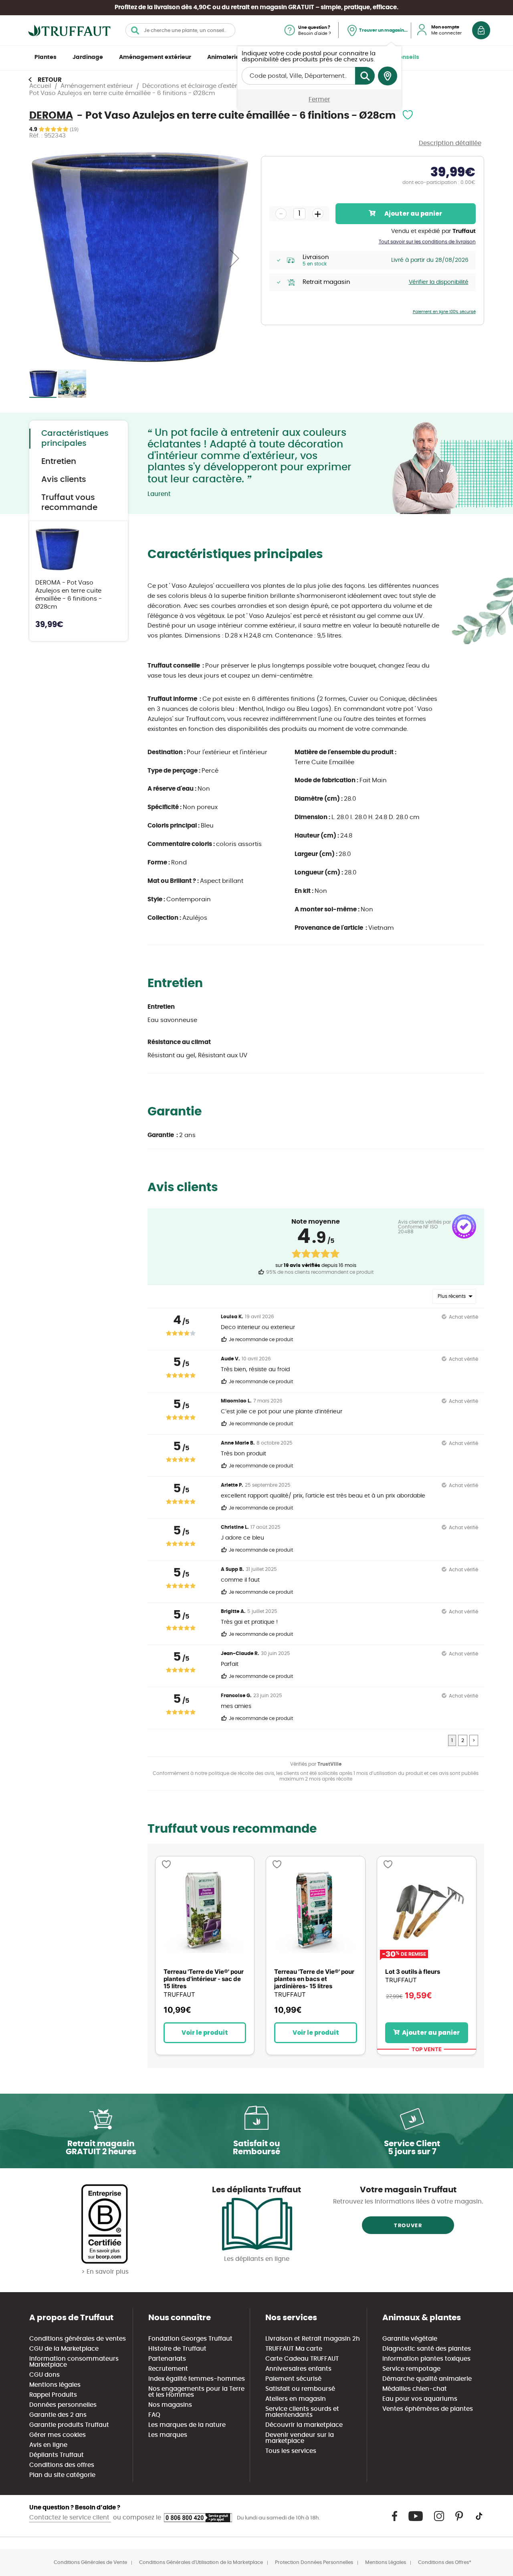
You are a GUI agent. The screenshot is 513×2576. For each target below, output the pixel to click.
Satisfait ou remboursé (300, 2389)
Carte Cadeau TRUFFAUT (302, 2359)
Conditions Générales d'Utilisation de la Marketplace (201, 2562)
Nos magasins (170, 2405)
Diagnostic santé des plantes (427, 2349)
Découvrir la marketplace (304, 2425)
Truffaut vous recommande (69, 503)
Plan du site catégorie (62, 2475)
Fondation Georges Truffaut (190, 2339)
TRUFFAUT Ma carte (294, 2349)
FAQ (154, 2415)
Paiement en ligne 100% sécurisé (444, 312)
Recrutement (168, 2369)
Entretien (59, 461)
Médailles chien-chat (415, 2389)
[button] (234, 258)
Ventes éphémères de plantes (428, 2409)
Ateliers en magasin (296, 2399)
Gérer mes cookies (58, 2435)
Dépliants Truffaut (57, 2455)
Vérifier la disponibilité (439, 282)
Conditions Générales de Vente (90, 2562)
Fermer (319, 100)
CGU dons (44, 2375)
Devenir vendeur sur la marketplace (300, 2438)
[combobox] (180, 30)
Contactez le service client (70, 2518)
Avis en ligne (48, 2445)
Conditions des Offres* (445, 2562)
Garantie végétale (410, 2339)
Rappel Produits (53, 2395)
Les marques (168, 2435)
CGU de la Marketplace (64, 2349)
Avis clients (64, 480)
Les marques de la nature (187, 2425)
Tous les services (291, 2451)
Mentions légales (55, 2385)
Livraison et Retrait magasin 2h (313, 2339)
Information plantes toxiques (426, 2359)
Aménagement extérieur (155, 57)
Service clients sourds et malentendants (302, 2412)
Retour (50, 80)
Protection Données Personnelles (314, 2562)
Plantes (45, 57)
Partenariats (167, 2359)
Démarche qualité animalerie (427, 2379)
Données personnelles (63, 2405)
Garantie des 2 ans (58, 2415)
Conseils (407, 57)
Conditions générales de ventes (78, 2339)
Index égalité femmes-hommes (197, 2379)
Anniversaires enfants (298, 2369)
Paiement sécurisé (293, 2379)
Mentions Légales (386, 2562)
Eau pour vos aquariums (420, 2399)
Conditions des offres (62, 2465)
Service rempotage (411, 2369)
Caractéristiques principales (75, 438)
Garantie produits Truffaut (69, 2425)
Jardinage (88, 57)
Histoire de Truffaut (177, 2349)
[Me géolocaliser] (388, 76)
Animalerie (223, 57)
